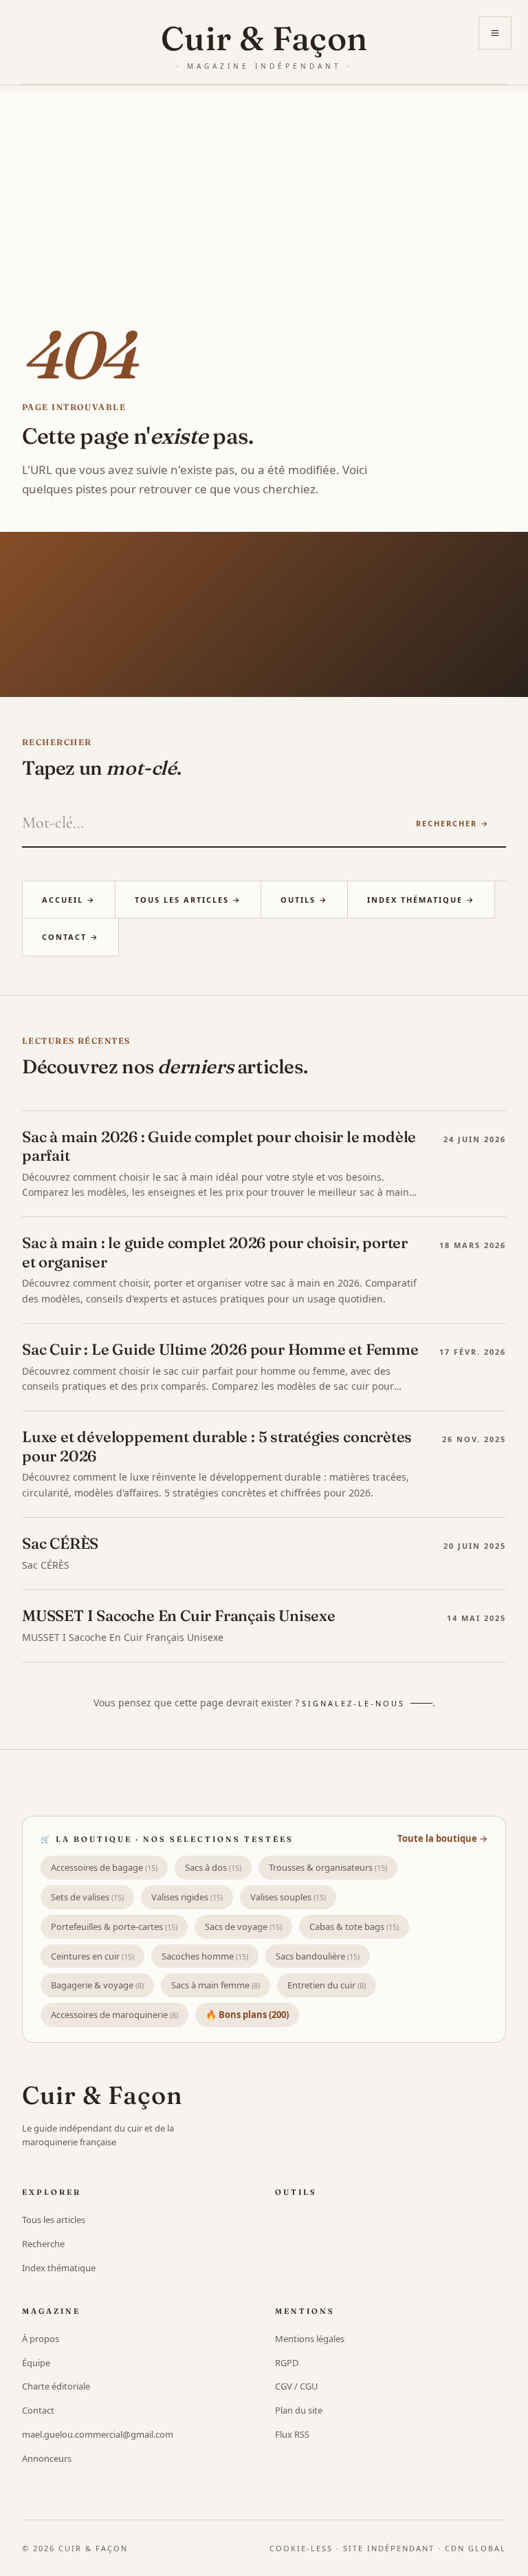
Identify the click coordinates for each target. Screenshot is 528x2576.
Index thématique (59, 2268)
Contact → (70, 937)
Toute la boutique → (442, 1838)
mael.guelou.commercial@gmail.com (98, 2434)
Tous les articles (54, 2220)
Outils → (304, 900)
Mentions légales (310, 2339)
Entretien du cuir (327, 1985)
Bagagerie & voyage (97, 1985)
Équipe (36, 2363)
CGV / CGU (297, 2386)
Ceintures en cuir (92, 1956)
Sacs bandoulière (318, 1956)
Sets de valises (87, 1897)
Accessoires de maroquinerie (114, 2015)
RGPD (287, 2363)
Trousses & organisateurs (328, 1867)
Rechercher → (453, 823)
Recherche (43, 2244)
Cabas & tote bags (354, 1926)
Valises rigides (187, 1897)
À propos (41, 2339)
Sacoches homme (205, 1956)
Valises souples (288, 1897)
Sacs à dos (213, 1867)
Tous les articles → (188, 900)
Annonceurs (47, 2458)
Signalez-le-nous (353, 1703)
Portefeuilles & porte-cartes (114, 1926)
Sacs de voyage (243, 1926)
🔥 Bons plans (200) (247, 2015)
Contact (38, 2410)
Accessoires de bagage (104, 1867)
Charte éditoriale (56, 2386)
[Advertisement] (264, 189)
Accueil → (69, 900)
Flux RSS (292, 2434)
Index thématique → (421, 900)
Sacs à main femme (216, 1985)
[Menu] (495, 33)
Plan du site (299, 2410)
